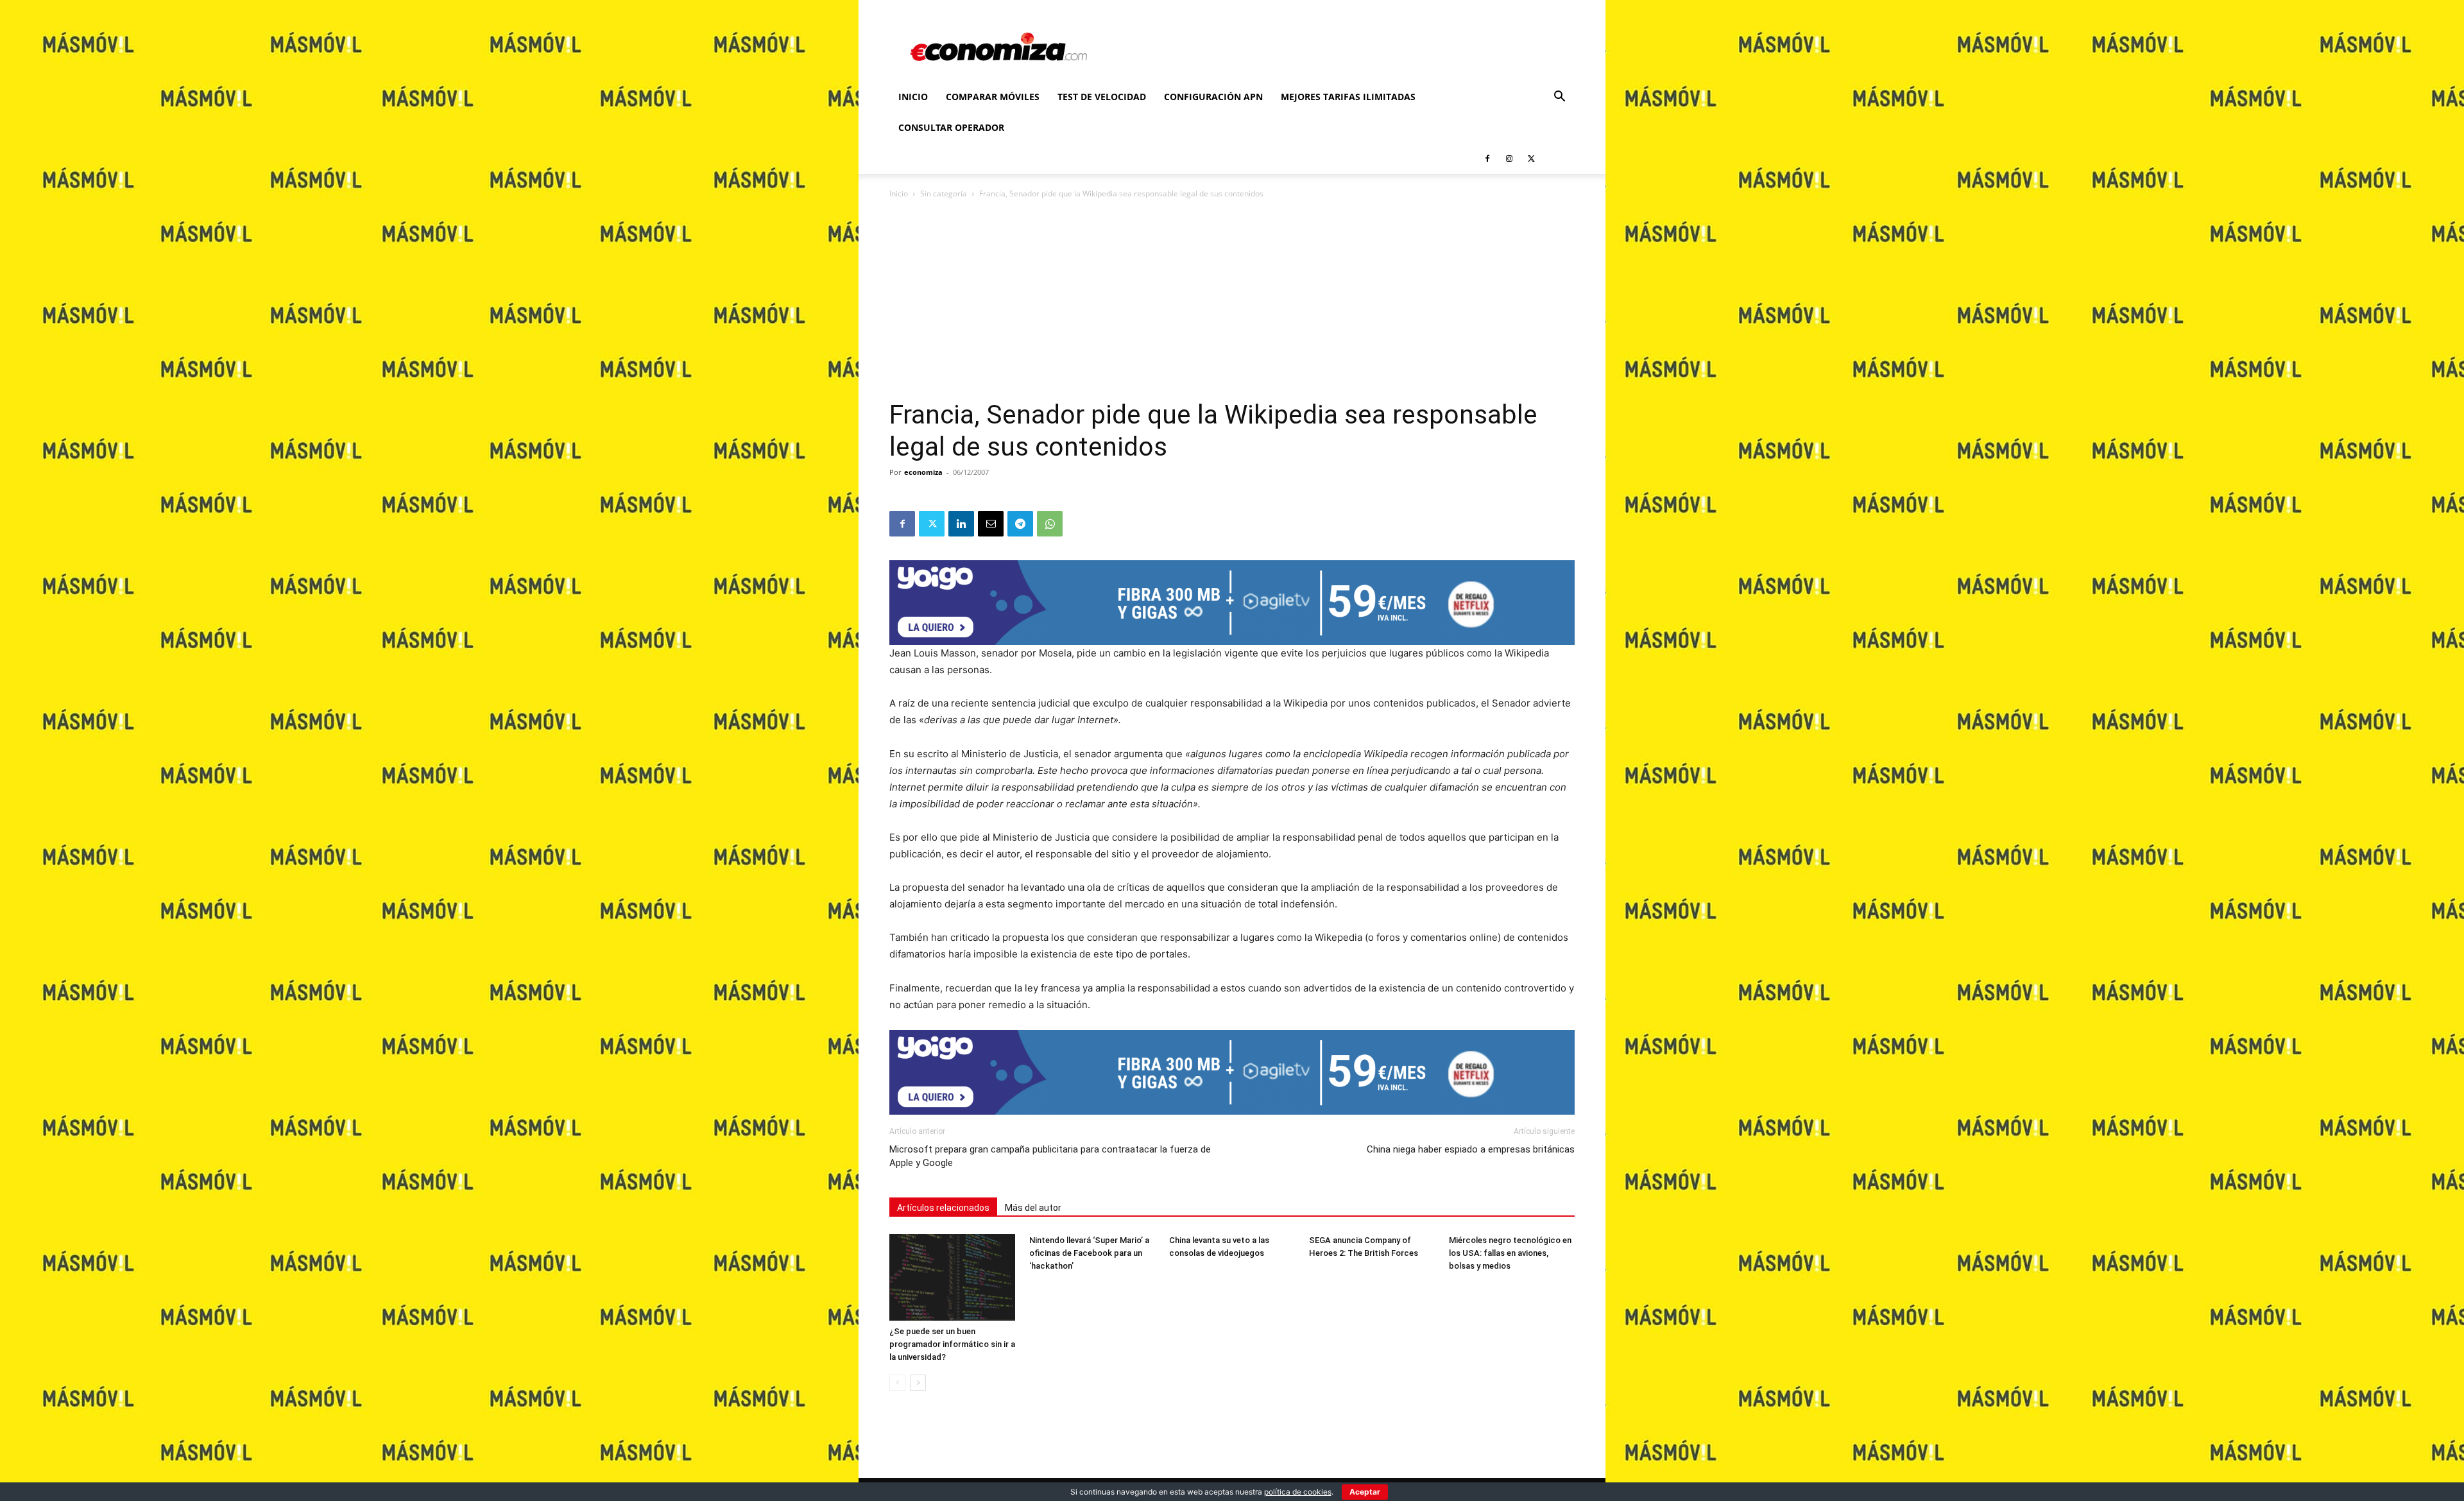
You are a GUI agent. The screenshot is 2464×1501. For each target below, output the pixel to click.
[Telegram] (1020, 524)
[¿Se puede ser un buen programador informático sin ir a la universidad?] (952, 1277)
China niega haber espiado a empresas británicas (1471, 1149)
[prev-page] (897, 1383)
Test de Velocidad (1102, 97)
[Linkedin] (961, 524)
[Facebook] (1487, 159)
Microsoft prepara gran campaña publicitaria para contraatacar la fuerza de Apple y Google (1050, 1156)
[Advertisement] (1232, 303)
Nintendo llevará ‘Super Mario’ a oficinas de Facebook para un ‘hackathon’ (1089, 1253)
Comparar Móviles (993, 97)
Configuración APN (1213, 97)
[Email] (991, 524)
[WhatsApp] (1050, 524)
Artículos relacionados (943, 1208)
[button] (1559, 98)
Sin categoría (944, 193)
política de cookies (1298, 1492)
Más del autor (1033, 1208)
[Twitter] (1531, 159)
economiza (923, 472)
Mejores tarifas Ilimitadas (1348, 97)
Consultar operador (951, 127)
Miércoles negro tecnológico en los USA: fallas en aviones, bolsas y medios (1510, 1253)
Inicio (913, 97)
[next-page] (918, 1383)
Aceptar (1365, 1492)
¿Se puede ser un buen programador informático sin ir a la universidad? (952, 1344)
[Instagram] (1509, 159)
